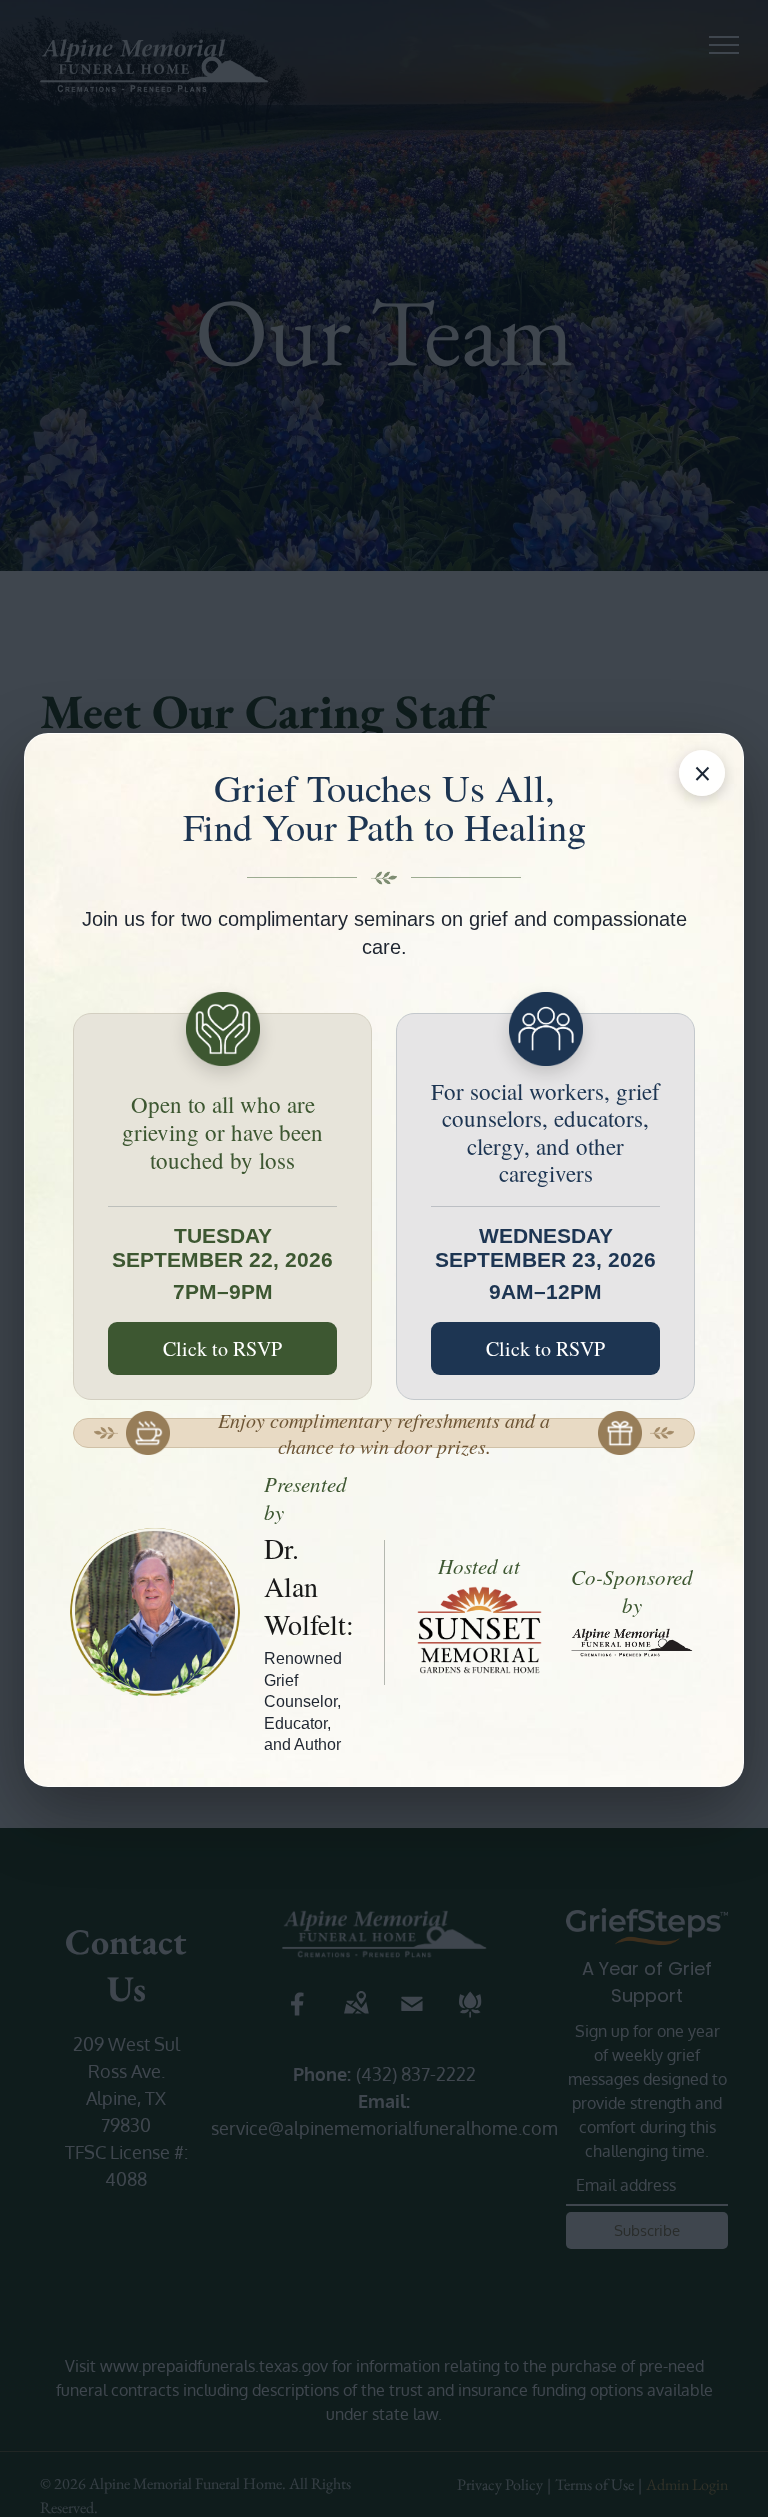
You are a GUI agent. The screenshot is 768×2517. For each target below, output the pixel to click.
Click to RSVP (222, 1348)
